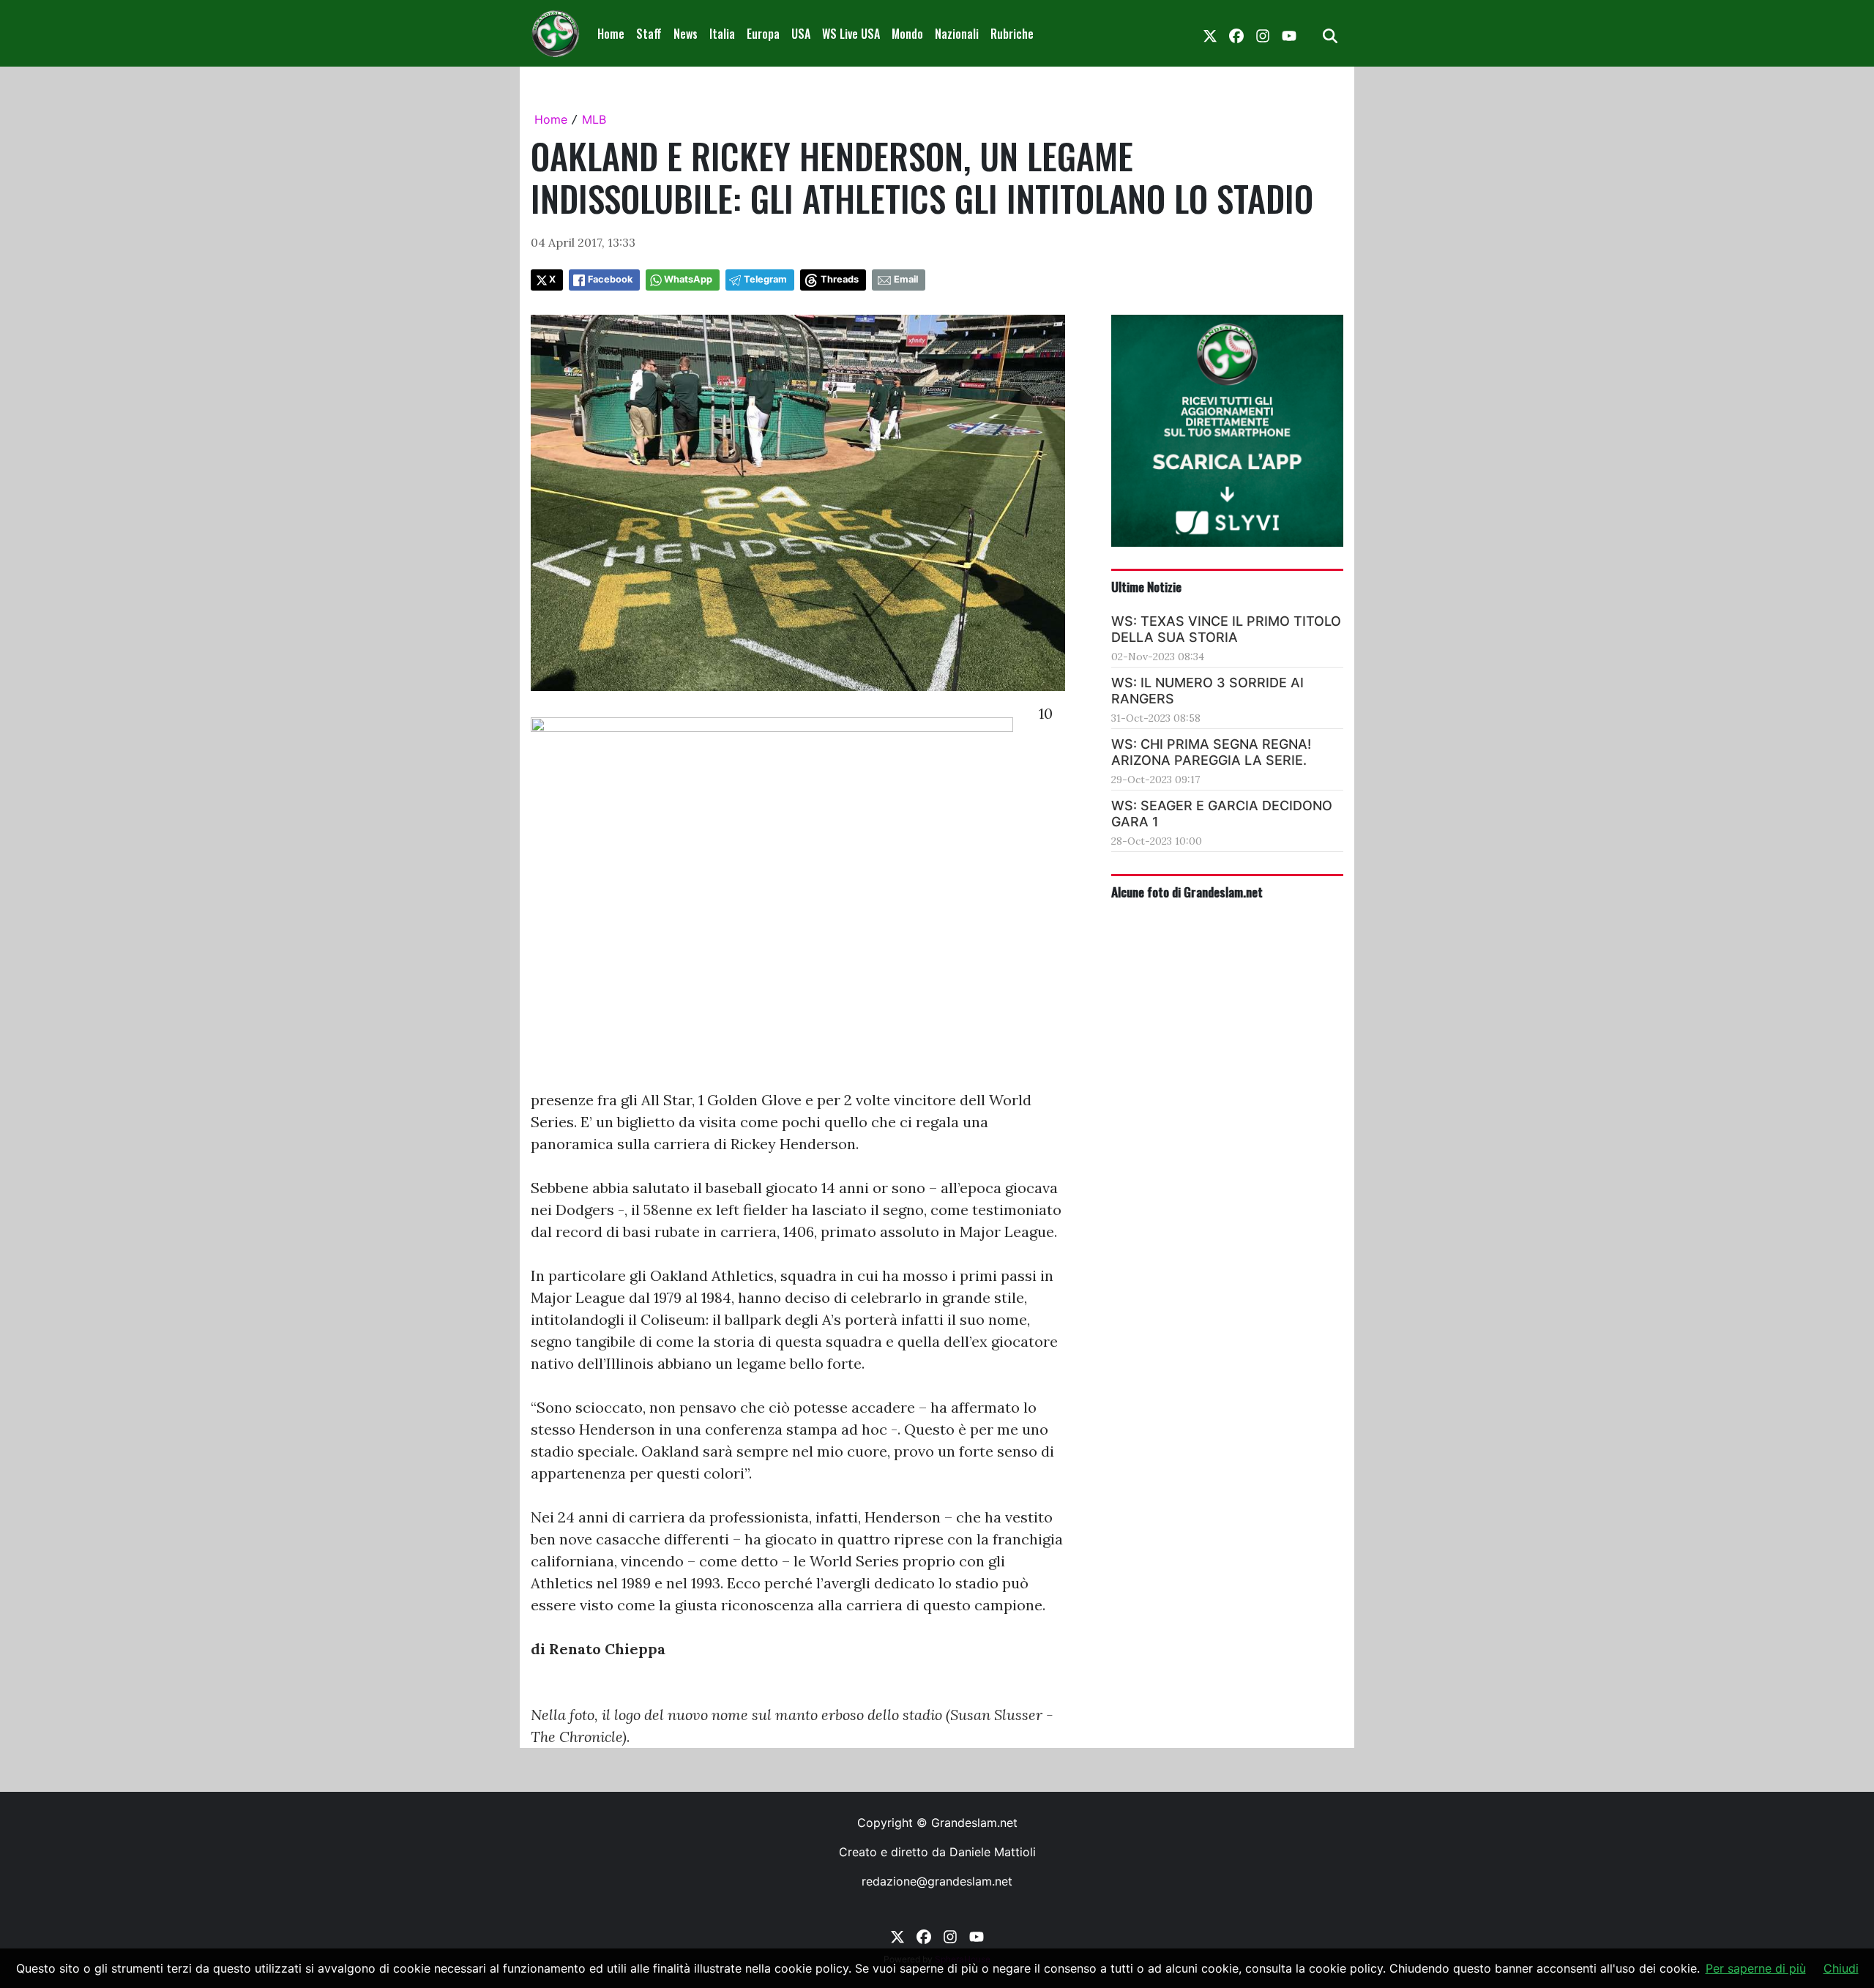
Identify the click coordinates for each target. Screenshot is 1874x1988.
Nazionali (957, 34)
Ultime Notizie (1146, 586)
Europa (763, 34)
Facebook (610, 279)
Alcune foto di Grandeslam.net (1187, 892)
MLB (594, 119)
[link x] (1210, 34)
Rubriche (1012, 34)
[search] (1330, 34)
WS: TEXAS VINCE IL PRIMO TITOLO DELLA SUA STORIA (1226, 629)
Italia (722, 34)
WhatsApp (688, 279)
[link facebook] (1236, 34)
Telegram (765, 279)
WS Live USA (851, 34)
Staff (649, 34)
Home (611, 34)
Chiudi (1841, 1968)
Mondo (907, 34)
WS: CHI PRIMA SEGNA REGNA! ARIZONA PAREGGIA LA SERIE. (1211, 752)
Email (906, 279)
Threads (840, 279)
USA (801, 34)
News (686, 34)
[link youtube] (1289, 34)
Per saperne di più (1756, 1968)
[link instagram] (1263, 34)
